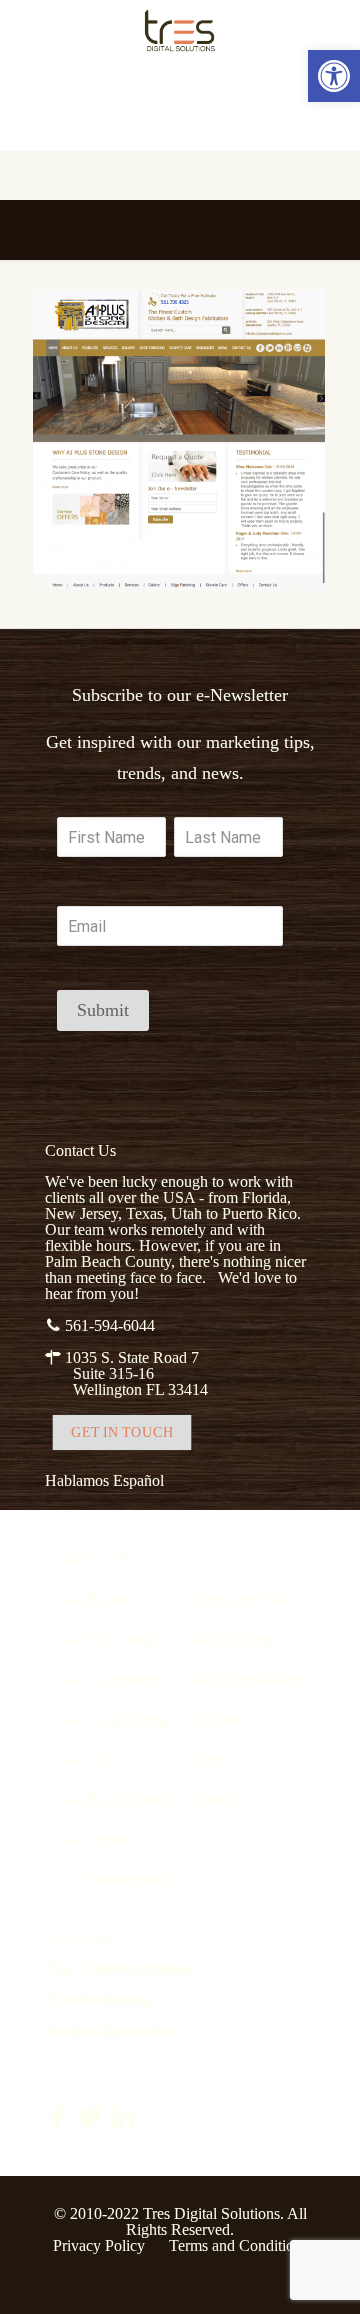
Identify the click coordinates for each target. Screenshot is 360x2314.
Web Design (125, 1639)
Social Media (127, 1719)
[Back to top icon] (319, 2273)
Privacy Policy (99, 2245)
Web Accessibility (247, 1679)
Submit (103, 1010)
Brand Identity (131, 1799)
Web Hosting (232, 1639)
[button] (334, 76)
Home (105, 1599)
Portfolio (218, 1719)
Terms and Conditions (238, 2245)
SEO (101, 1759)
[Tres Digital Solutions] (180, 30)
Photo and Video (244, 1599)
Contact (215, 1799)
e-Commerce (126, 1679)
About (211, 1759)
